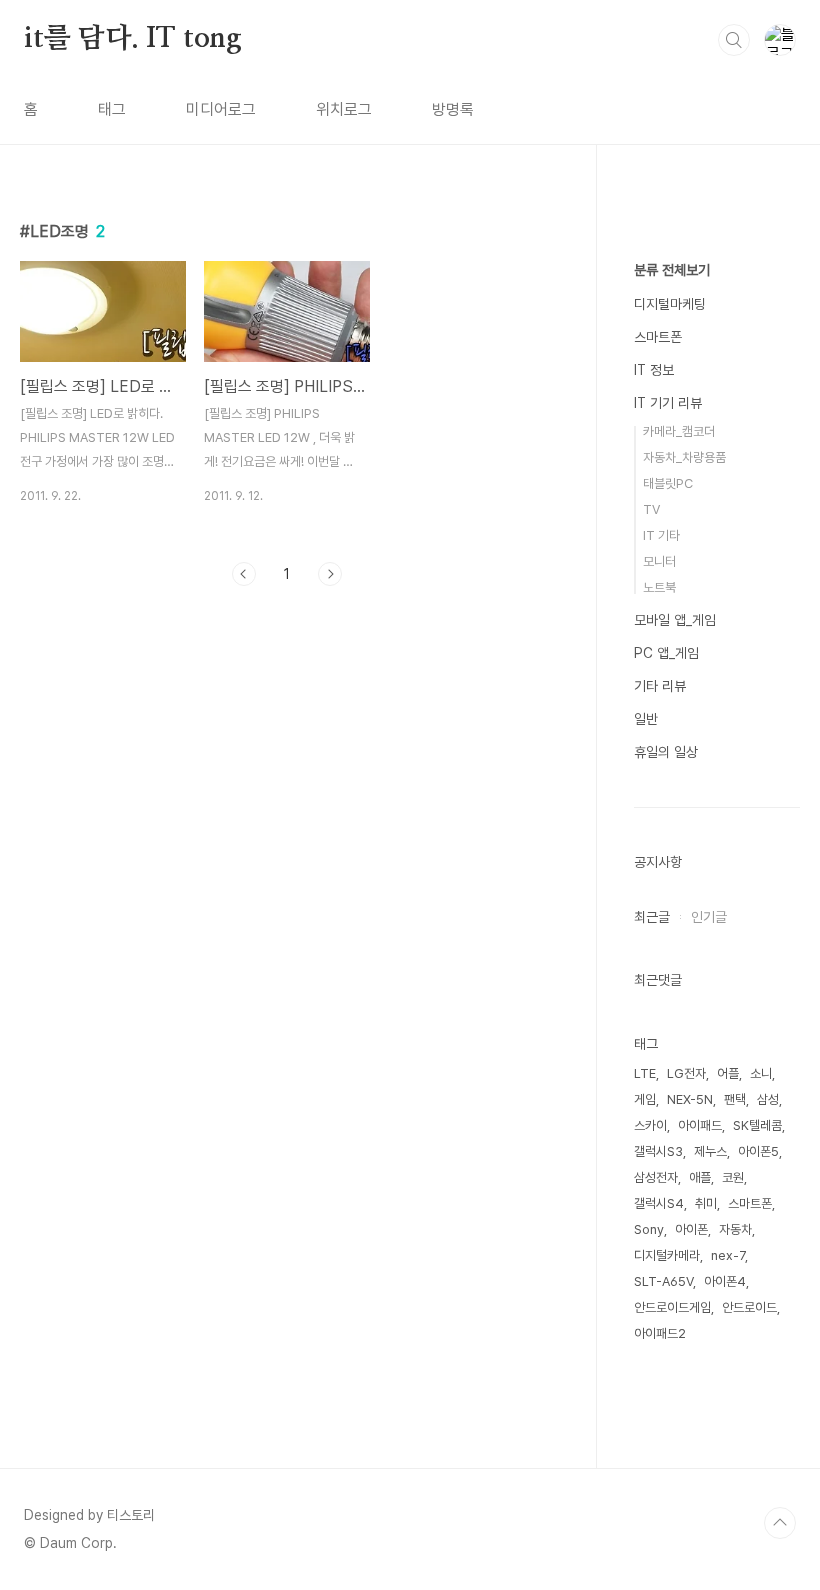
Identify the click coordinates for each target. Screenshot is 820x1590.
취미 (706, 1203)
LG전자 (686, 1073)
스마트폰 (658, 337)
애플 (700, 1177)
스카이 (650, 1125)
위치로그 (344, 109)
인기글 (709, 917)
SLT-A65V (663, 1281)
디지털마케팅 (670, 304)
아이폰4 (725, 1281)
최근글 (652, 917)
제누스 (710, 1151)
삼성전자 (656, 1177)
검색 (734, 40)
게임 (645, 1099)
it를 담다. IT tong (133, 39)
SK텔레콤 (757, 1125)
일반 (646, 719)
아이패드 (700, 1125)
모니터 (659, 561)
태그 (112, 109)
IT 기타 (661, 535)
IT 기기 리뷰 (668, 403)
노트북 (659, 587)
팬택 (735, 1099)
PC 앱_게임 (666, 653)
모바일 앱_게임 (675, 620)
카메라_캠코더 (679, 431)
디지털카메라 (667, 1255)
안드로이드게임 (672, 1307)
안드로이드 (749, 1307)
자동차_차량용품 (684, 457)
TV (651, 509)
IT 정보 (654, 370)
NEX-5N (690, 1099)
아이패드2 (660, 1333)
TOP (780, 1523)
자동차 (735, 1229)
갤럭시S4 (659, 1203)
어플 (728, 1073)
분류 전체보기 (672, 270)
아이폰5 (758, 1151)
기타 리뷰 (660, 686)
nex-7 (728, 1255)
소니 (761, 1073)
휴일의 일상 (666, 752)
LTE (645, 1073)
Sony (649, 1229)
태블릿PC (668, 483)
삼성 (768, 1099)
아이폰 (691, 1229)
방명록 (453, 109)
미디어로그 (221, 109)
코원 (733, 1177)
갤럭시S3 (658, 1151)
